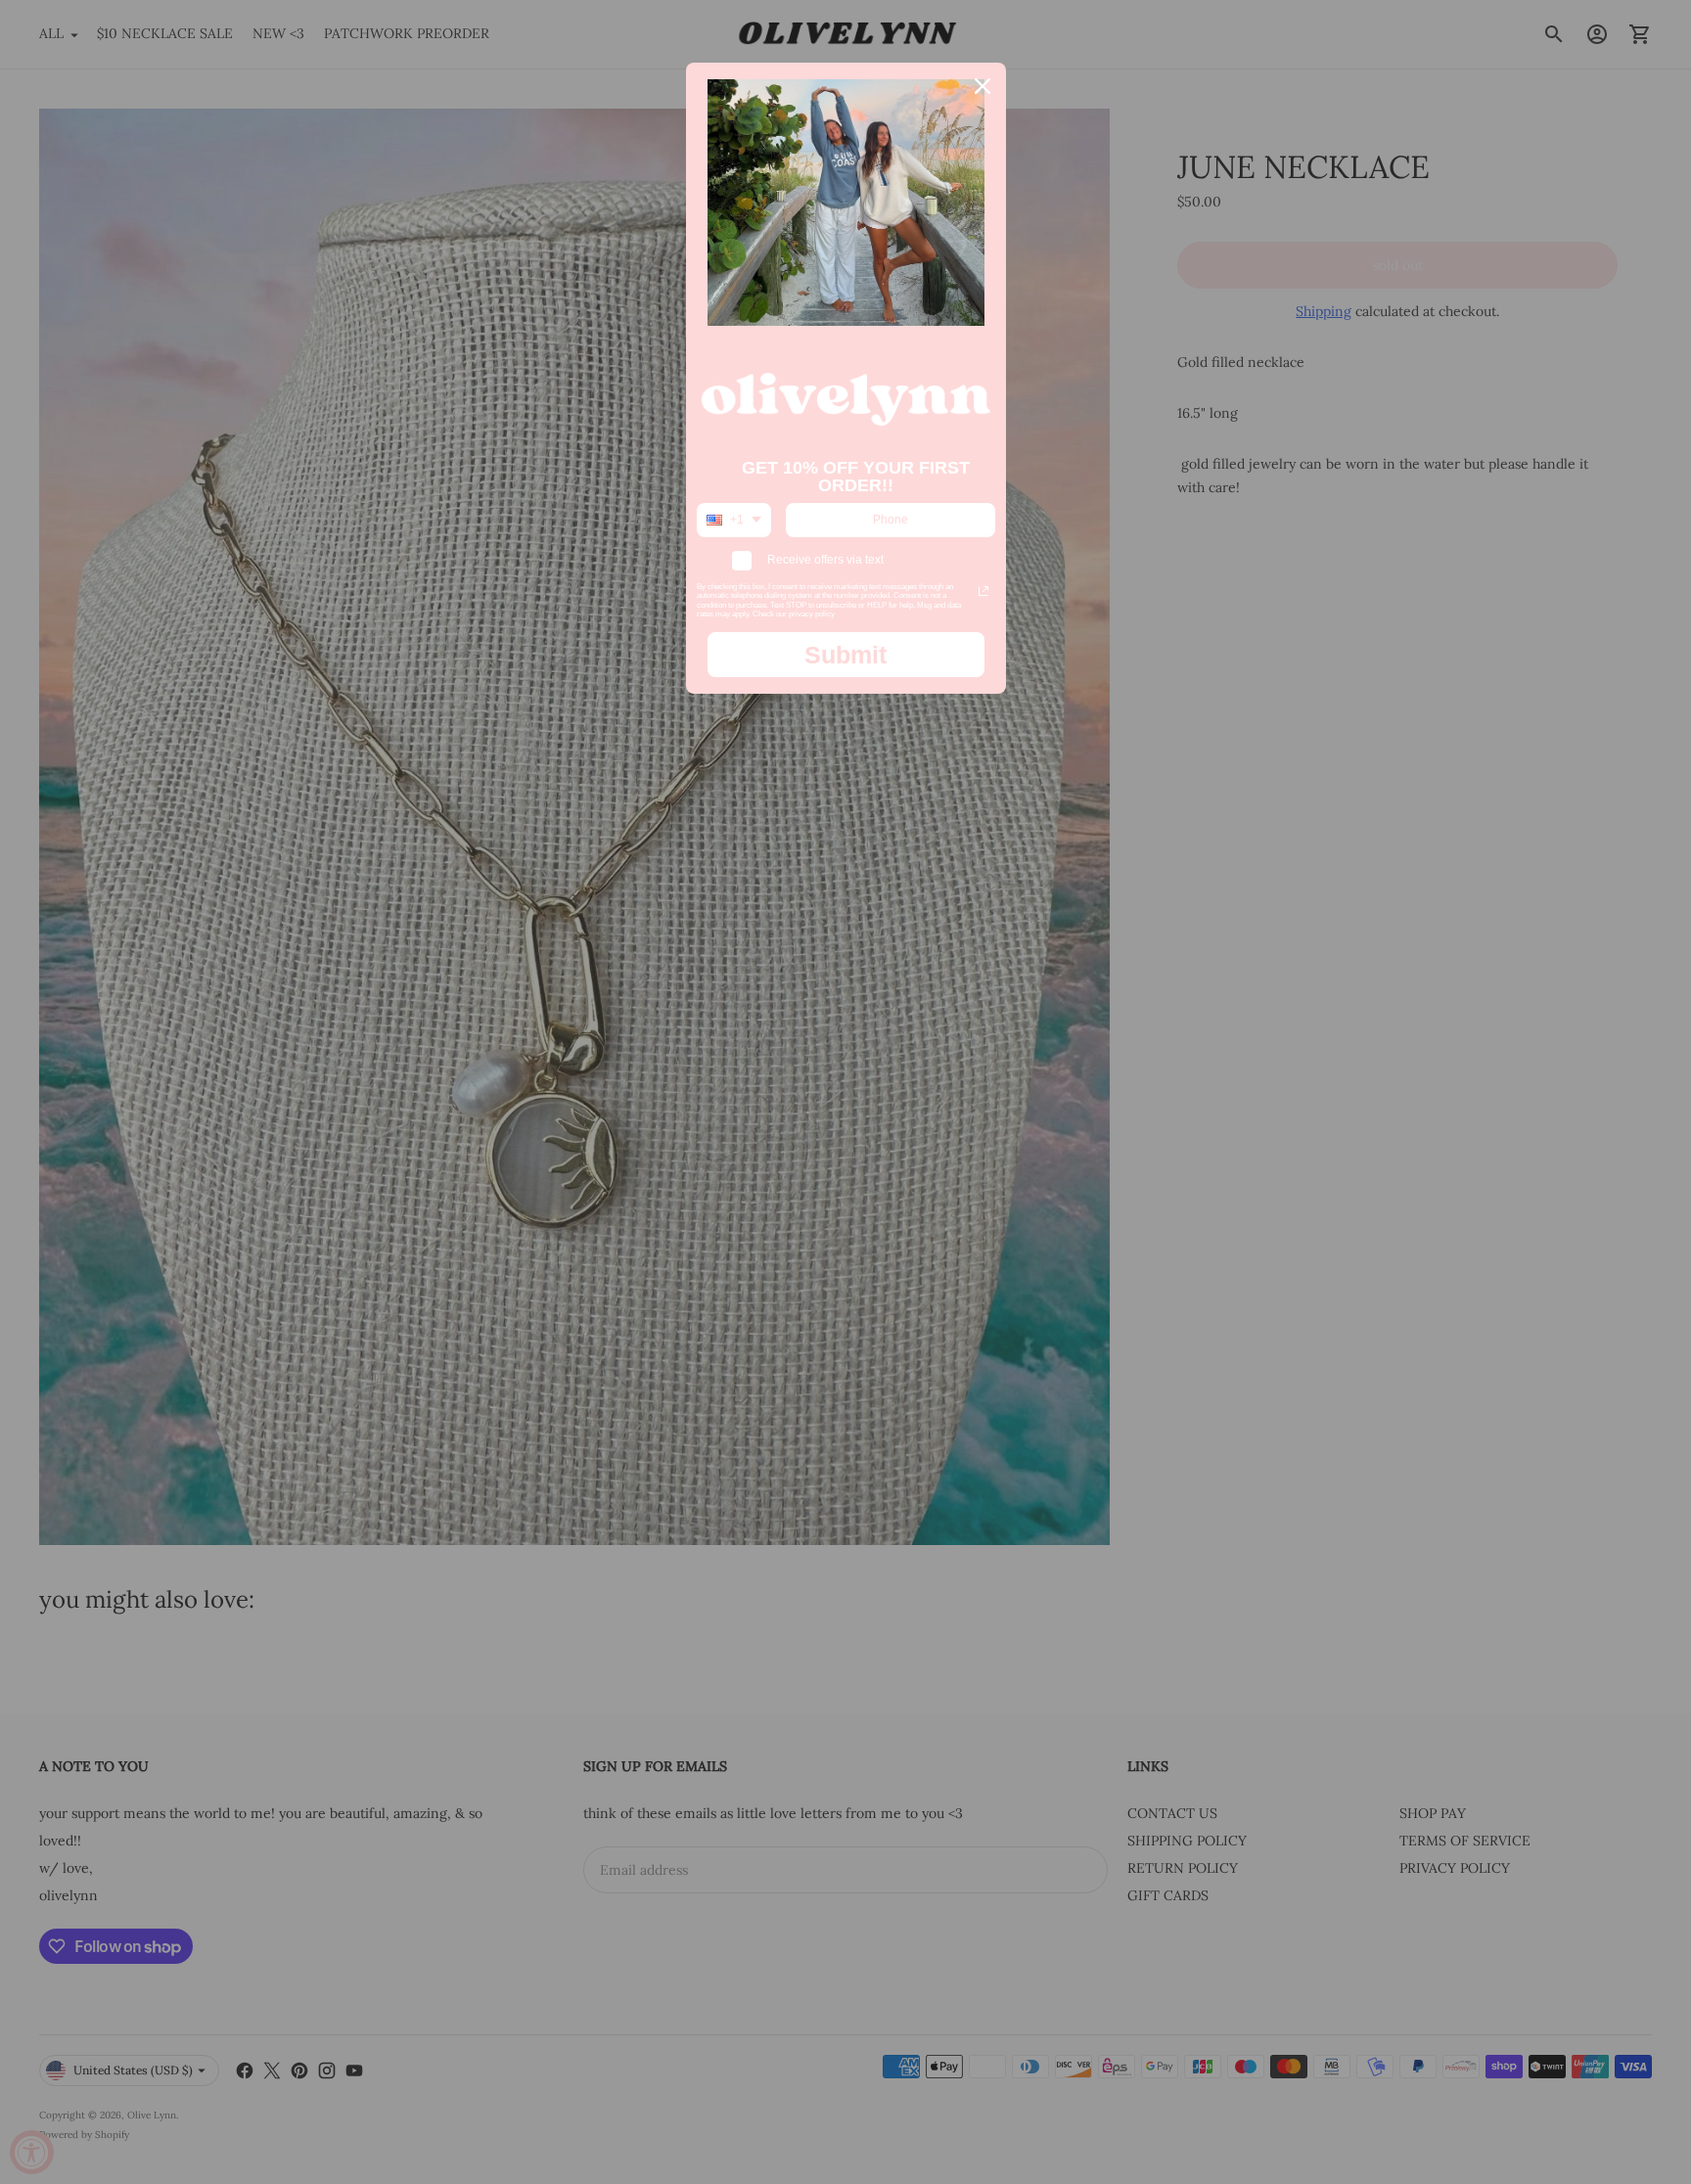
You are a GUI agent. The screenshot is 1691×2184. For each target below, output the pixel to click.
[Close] (983, 86)
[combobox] (734, 520)
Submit (845, 655)
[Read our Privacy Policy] (983, 591)
